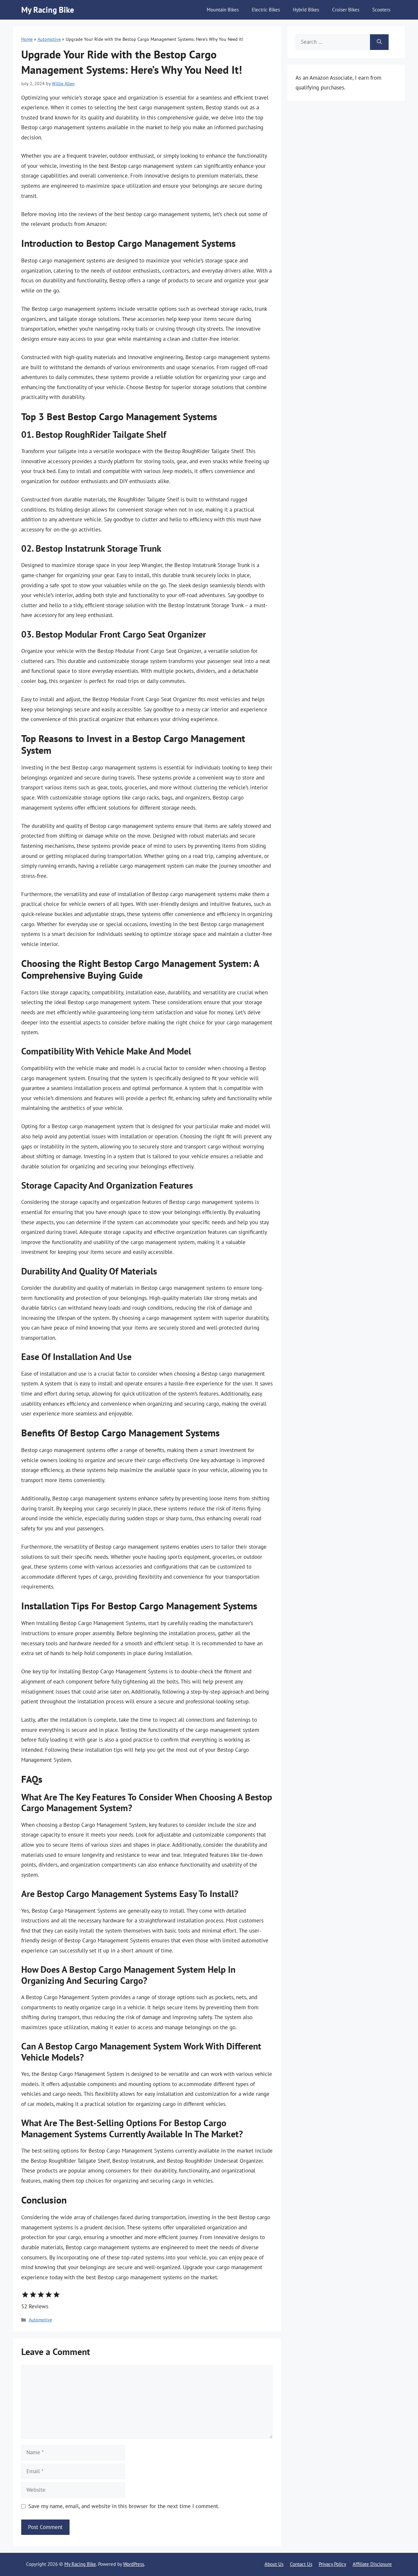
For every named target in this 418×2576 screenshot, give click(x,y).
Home (27, 39)
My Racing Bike (48, 10)
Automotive (49, 39)
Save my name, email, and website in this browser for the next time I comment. (124, 2506)
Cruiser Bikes (346, 10)
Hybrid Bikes (306, 10)
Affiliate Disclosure (372, 2564)
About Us (274, 2564)
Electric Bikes (266, 10)
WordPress (134, 2564)
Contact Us (301, 2564)
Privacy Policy (332, 2564)
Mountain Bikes (223, 10)
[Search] (379, 42)
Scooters (381, 10)
